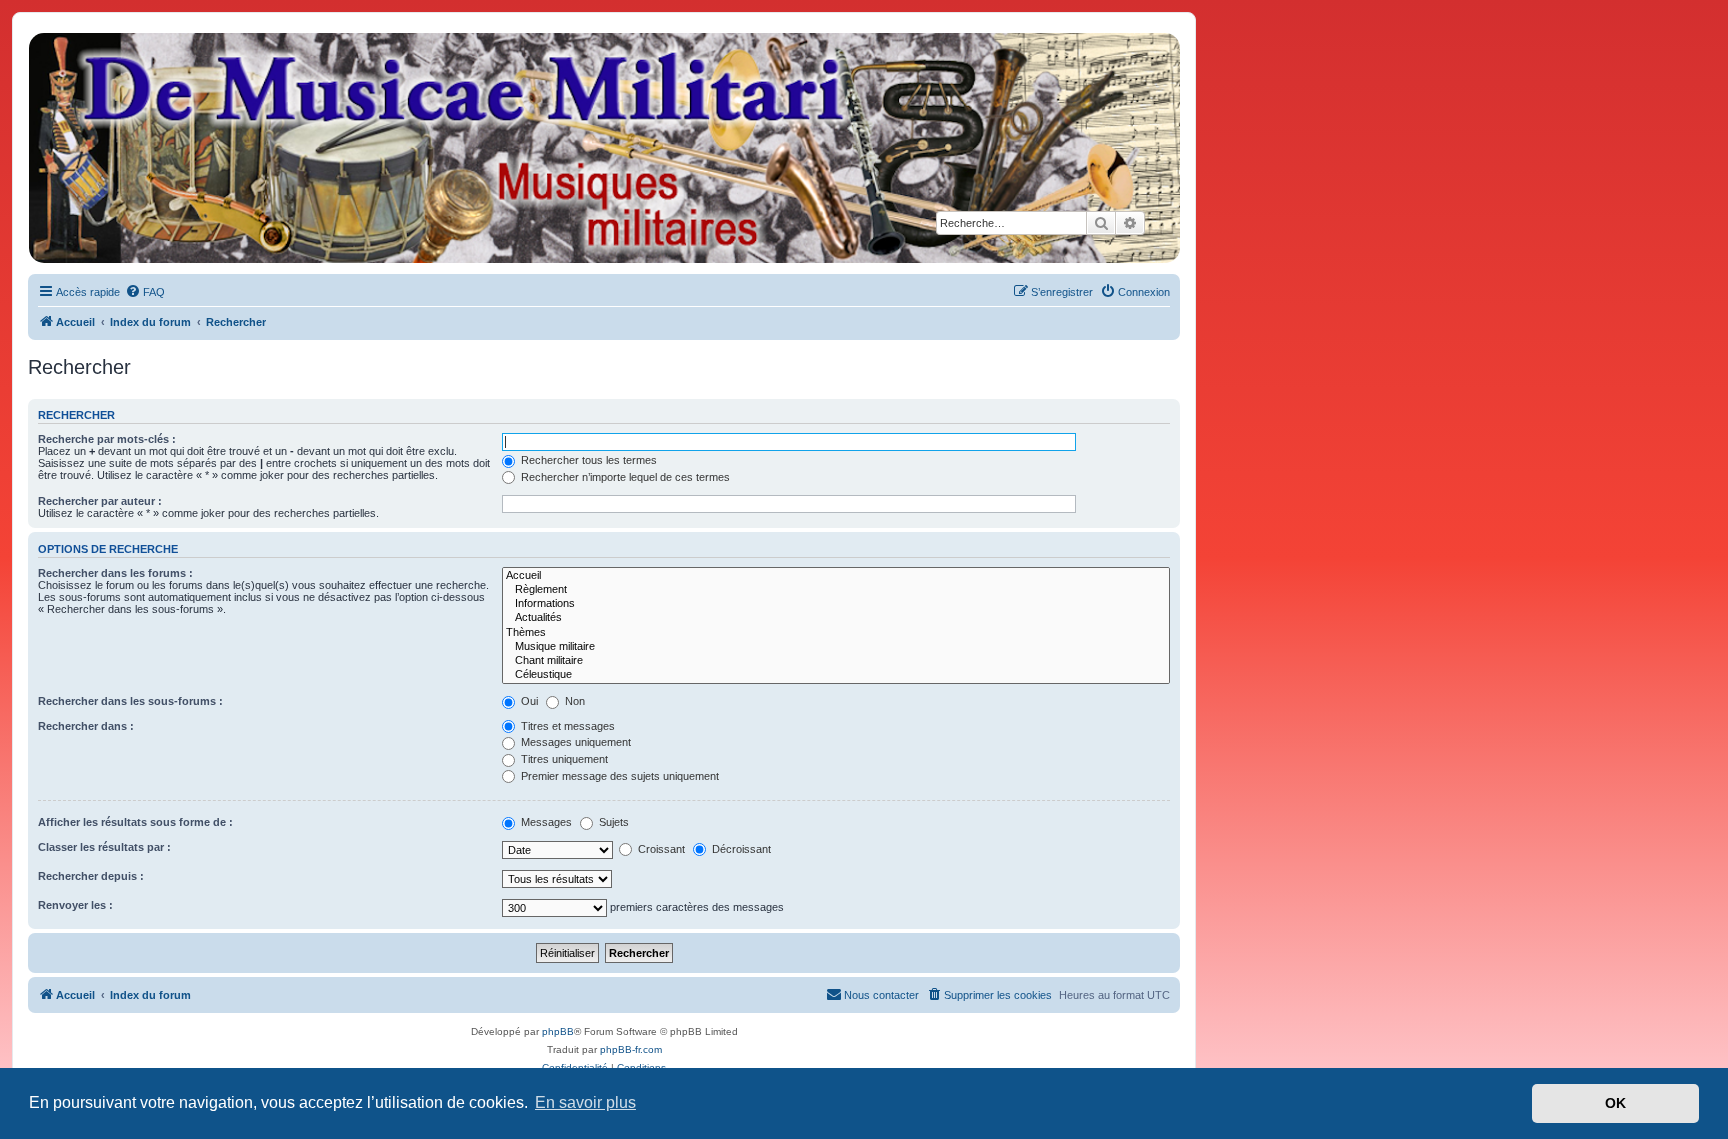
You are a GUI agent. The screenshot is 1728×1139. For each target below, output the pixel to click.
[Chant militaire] (836, 661)
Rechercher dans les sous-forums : (130, 701)
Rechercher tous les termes (587, 460)
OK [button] (1615, 1103)
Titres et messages (566, 726)
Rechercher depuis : (91, 876)
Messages (545, 822)
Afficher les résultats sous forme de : (135, 822)
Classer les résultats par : (104, 847)
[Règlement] (836, 590)
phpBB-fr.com (631, 1049)
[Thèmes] (836, 633)
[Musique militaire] (836, 647)
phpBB (558, 1031)
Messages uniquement (574, 742)
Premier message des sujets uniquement (618, 776)
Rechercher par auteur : (100, 501)
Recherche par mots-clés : (107, 439)
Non (573, 701)
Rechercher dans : (86, 726)
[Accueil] (603, 148)
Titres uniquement (563, 759)
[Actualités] (836, 618)
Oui (528, 701)
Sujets (612, 822)
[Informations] (836, 604)
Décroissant (740, 849)
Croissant (660, 849)
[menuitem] (145, 292)
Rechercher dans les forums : (115, 573)
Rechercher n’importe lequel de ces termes (624, 477)
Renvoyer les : (75, 905)
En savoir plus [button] (585, 1102)
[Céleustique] (836, 675)
